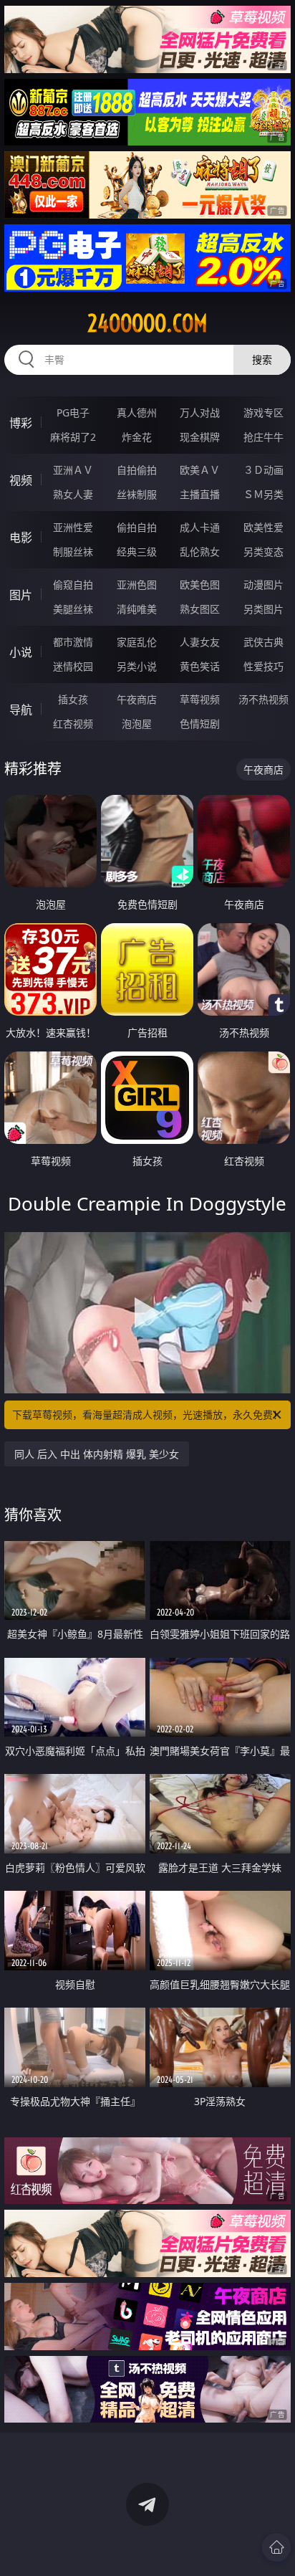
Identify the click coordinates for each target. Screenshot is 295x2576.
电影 (21, 538)
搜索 (262, 359)
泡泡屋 (137, 724)
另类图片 (263, 609)
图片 (21, 595)
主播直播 (200, 494)
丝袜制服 (137, 494)
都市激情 (73, 642)
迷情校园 (73, 666)
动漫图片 (263, 585)
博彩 (21, 423)
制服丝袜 (73, 552)
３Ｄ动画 (263, 470)
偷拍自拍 (137, 527)
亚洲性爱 (73, 527)
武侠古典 (263, 642)
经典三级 (137, 552)
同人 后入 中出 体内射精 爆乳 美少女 (97, 1454)
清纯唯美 (137, 609)
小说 (21, 652)
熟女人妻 (73, 494)
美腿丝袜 (73, 609)
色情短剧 (200, 724)
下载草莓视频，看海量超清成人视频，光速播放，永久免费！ (147, 1415)
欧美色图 (200, 585)
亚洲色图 (137, 585)
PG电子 (73, 412)
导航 (21, 710)
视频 (21, 480)
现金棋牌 (200, 437)
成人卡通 (200, 527)
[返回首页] (276, 2547)
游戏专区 (263, 412)
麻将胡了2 (73, 437)
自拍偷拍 (137, 470)
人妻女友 (200, 642)
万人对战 (200, 412)
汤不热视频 (263, 699)
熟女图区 (200, 609)
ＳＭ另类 (263, 494)
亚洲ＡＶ (73, 470)
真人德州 (137, 412)
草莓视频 (200, 699)
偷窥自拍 (73, 585)
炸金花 (137, 437)
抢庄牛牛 (263, 437)
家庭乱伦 (137, 642)
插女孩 (73, 699)
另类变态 (263, 552)
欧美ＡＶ (200, 470)
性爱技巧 (263, 666)
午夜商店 (137, 699)
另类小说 (137, 666)
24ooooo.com (147, 323)
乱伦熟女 (200, 552)
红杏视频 (73, 724)
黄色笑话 (200, 666)
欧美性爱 (263, 527)
